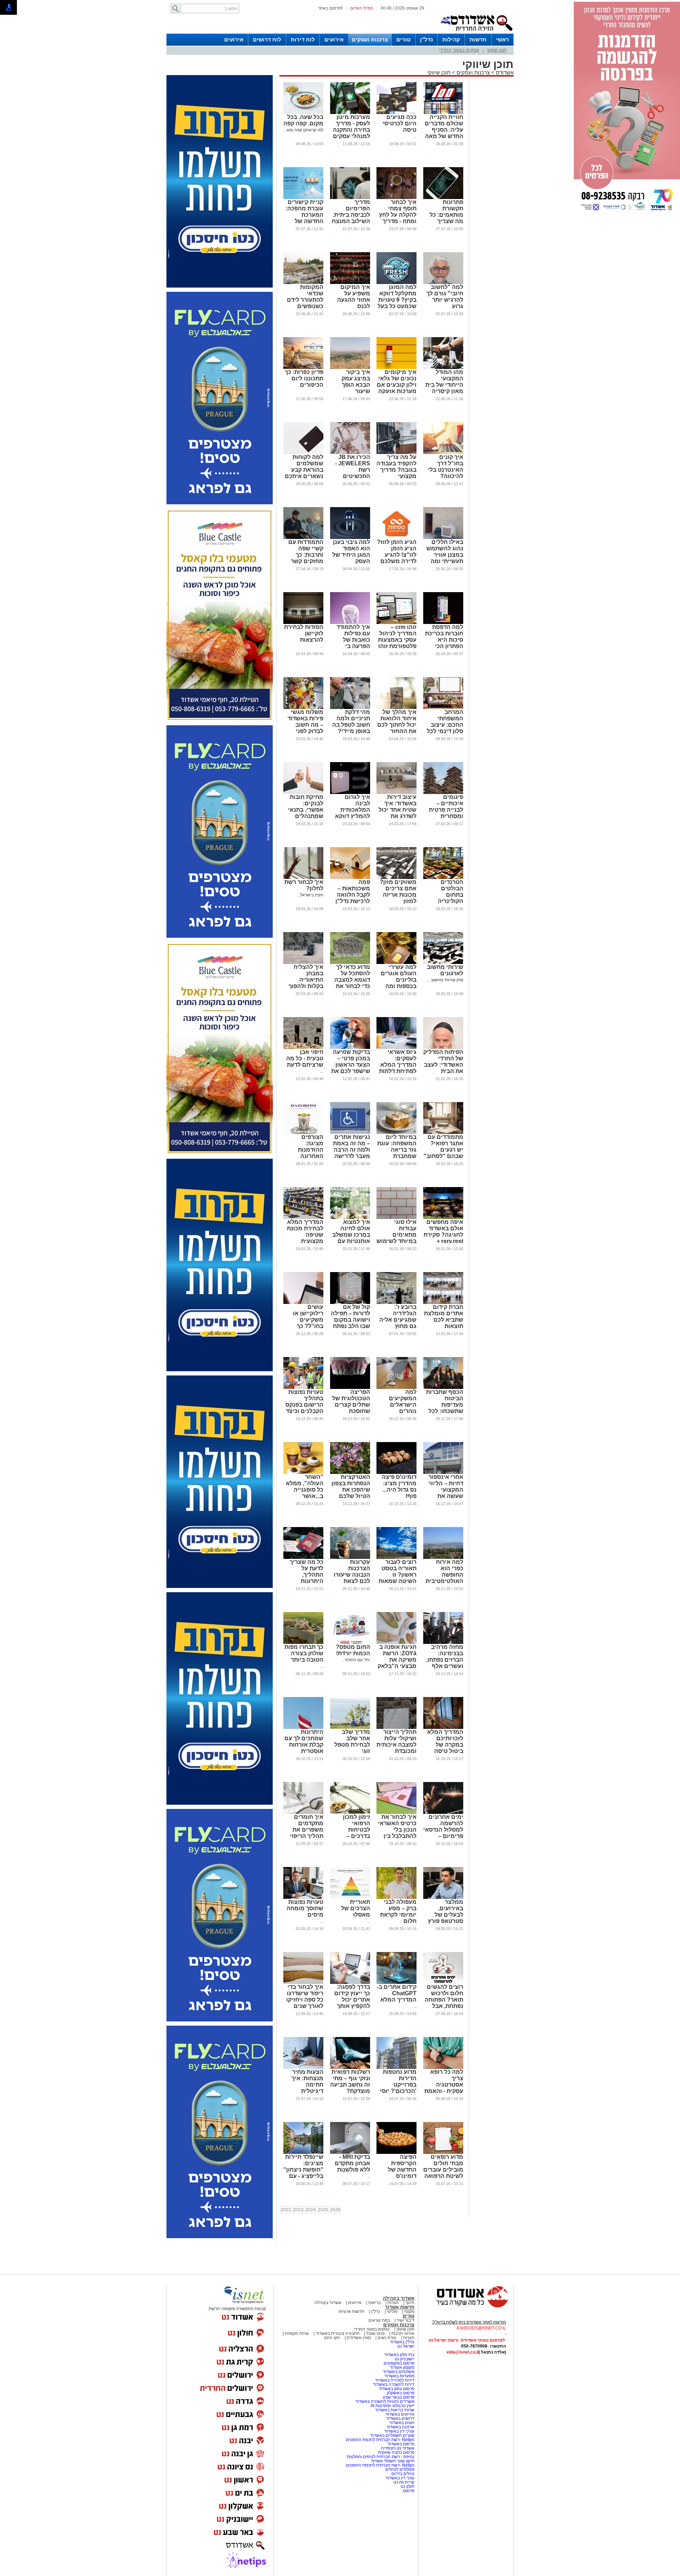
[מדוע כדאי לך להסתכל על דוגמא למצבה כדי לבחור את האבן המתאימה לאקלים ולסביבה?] (350, 963)
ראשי (503, 39)
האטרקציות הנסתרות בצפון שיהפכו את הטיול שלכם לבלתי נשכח (351, 1490)
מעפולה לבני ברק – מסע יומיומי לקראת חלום (398, 1911)
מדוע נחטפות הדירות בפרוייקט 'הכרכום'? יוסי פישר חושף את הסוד (398, 2088)
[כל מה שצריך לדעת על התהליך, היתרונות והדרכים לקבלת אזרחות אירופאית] (303, 1557)
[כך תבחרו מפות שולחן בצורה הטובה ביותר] (303, 1642)
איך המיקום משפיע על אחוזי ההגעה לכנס (354, 297)
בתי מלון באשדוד (399, 2355)
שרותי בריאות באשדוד (395, 2410)
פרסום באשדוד (400, 2444)
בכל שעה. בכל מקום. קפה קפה (303, 120)
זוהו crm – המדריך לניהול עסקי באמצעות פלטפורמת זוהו (397, 637)
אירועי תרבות (403, 2333)
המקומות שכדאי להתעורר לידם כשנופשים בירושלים (305, 300)
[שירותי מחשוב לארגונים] (443, 963)
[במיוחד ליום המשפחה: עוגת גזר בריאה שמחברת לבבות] (396, 1133)
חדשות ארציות (352, 2311)
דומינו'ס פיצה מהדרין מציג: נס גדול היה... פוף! (399, 1486)
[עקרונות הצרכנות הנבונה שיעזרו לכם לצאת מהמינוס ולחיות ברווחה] (350, 1557)
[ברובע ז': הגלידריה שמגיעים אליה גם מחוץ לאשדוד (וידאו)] (396, 1303)
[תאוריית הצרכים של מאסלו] (350, 1897)
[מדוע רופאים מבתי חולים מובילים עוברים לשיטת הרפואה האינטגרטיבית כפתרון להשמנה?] (443, 2152)
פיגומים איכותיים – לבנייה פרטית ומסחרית (446, 807)
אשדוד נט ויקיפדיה (397, 2448)
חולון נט (407, 2486)
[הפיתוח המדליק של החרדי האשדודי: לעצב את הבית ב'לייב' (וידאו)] (443, 1048)
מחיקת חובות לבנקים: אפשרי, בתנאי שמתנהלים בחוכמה (306, 810)
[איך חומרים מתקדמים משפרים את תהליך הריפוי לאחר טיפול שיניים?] (303, 1812)
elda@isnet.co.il (463, 2352)
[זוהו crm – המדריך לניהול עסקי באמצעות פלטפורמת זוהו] (396, 623)
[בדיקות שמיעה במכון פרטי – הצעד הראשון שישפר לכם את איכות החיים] (350, 1048)
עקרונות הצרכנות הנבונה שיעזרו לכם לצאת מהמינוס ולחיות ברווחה (350, 1578)
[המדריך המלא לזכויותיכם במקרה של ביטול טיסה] (443, 1727)
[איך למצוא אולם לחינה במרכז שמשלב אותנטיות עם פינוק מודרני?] (350, 1218)
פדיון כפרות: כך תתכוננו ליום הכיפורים (304, 378)
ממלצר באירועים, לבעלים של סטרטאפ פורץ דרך (446, 1915)
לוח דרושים (267, 39)
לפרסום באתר (330, 8)
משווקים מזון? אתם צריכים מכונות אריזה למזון (398, 892)
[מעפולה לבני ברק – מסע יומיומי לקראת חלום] (396, 1897)
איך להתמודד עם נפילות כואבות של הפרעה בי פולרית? (353, 640)
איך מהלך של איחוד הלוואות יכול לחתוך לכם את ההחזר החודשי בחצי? (397, 725)
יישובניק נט (404, 2359)
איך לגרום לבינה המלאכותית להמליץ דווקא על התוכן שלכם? (353, 813)
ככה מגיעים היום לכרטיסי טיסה (399, 123)
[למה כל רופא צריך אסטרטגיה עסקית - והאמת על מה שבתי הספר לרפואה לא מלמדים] (443, 2067)
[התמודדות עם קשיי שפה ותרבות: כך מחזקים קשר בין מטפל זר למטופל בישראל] (303, 538)
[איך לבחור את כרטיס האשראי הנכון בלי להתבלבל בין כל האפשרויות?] (396, 1812)
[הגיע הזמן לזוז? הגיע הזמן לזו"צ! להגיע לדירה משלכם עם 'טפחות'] (396, 538)
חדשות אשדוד (400, 2307)
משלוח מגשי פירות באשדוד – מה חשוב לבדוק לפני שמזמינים (305, 725)
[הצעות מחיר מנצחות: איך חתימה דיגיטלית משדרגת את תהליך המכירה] (303, 2067)
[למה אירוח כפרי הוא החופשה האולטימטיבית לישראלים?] (443, 1557)
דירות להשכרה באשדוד (394, 2384)
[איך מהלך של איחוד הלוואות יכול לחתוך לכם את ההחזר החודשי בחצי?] (396, 708)
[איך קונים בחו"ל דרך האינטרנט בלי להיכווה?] (443, 453)
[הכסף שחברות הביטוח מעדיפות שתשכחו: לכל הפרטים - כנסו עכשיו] (443, 1388)
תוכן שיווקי (497, 50)
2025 (323, 2210)
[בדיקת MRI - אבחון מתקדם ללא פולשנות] (350, 2152)
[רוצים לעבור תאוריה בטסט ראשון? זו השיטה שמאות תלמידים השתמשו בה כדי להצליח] (396, 1557)
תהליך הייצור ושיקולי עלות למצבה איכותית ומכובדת (396, 1741)
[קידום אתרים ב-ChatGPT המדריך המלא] (396, 1982)
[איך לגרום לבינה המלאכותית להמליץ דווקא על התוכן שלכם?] (350, 793)
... (415, 136)
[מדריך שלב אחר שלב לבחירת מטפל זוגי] (350, 1727)
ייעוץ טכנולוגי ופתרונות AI (392, 2406)
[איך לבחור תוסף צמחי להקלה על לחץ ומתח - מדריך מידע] (396, 198)
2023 (298, 2210)
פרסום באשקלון (401, 2393)
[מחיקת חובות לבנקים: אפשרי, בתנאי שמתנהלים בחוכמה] (303, 793)
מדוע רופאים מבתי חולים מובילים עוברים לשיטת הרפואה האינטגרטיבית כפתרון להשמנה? (443, 2176)
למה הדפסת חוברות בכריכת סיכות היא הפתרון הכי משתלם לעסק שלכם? (444, 643)
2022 (286, 2210)
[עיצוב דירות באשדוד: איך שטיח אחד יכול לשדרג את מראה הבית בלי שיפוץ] (396, 793)
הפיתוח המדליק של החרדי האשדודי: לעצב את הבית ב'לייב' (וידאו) (443, 1065)
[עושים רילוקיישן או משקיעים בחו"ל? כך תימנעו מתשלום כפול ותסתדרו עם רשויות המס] (303, 1303)
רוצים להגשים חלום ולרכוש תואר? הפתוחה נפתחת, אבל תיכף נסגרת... (444, 2000)
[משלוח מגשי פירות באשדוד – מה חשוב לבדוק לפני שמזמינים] (303, 708)
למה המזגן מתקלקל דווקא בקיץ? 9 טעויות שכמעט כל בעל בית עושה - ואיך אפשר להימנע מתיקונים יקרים (397, 306)
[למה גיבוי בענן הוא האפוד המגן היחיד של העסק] (350, 538)
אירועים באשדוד (400, 2414)
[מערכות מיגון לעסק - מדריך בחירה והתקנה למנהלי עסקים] (350, 113)
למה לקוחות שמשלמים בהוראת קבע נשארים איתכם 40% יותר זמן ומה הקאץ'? (304, 473)
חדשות (478, 39)
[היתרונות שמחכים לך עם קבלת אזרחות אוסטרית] (303, 1727)
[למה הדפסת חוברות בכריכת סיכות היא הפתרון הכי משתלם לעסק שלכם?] (443, 623)
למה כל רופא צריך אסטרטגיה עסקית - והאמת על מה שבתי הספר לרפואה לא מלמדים (444, 2091)
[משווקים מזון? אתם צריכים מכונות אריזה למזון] (396, 878)
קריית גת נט (404, 2482)
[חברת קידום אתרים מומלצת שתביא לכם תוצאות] (443, 1303)
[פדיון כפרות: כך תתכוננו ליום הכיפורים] (303, 368)
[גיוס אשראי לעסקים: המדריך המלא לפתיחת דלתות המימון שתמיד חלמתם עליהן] (396, 1048)
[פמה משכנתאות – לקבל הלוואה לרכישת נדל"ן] (350, 878)
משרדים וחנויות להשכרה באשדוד (385, 2401)
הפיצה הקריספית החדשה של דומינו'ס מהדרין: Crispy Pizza (397, 2173)
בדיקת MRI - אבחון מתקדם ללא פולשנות (352, 2163)
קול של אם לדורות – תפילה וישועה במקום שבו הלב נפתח (350, 1317)
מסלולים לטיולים (400, 2469)
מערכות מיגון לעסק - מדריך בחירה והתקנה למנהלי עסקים (352, 127)
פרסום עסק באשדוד (396, 2389)
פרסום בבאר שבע (399, 2397)
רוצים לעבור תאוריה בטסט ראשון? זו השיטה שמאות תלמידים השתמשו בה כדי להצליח (398, 1581)
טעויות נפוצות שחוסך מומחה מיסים (305, 1908)
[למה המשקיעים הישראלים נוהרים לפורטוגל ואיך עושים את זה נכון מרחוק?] (396, 1388)
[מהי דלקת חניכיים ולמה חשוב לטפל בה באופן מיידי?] (350, 708)
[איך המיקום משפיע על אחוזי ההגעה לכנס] (350, 283)
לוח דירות (303, 39)
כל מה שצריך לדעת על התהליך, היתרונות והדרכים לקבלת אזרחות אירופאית (303, 1581)
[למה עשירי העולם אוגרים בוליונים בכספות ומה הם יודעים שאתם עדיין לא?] (396, 963)
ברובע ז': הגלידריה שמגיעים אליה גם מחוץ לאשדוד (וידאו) (398, 1320)
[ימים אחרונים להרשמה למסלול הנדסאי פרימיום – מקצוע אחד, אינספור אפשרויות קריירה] (443, 1812)
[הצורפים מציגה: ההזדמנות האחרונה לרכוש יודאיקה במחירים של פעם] (303, 1133)
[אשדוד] (476, 32)
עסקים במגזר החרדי (459, 50)
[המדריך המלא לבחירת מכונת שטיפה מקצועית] (303, 1218)
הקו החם (332, 2338)
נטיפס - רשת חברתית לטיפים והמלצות (381, 2457)
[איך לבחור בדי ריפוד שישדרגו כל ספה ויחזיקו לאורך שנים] (303, 1982)
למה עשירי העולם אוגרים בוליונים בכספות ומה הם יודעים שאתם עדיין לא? (399, 986)
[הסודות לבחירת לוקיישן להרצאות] (303, 623)
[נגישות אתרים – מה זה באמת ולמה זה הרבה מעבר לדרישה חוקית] (350, 1133)
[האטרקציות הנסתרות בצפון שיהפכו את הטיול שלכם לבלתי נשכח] (350, 1473)
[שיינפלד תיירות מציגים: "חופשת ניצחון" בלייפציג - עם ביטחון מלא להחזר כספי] (303, 2152)
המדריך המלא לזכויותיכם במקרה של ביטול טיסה (445, 1741)
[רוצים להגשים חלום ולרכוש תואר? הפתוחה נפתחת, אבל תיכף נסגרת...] (443, 1982)
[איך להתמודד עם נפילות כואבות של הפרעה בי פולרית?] (350, 623)
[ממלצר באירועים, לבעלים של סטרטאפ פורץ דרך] (443, 1897)
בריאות (375, 2303)
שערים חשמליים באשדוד (392, 2435)
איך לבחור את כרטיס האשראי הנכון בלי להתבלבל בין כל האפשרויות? (397, 1830)
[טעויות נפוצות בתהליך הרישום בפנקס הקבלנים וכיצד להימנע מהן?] (303, 1388)
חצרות (393, 2303)
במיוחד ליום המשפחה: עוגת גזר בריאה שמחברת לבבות (397, 1150)
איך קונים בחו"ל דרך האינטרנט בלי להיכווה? (446, 467)
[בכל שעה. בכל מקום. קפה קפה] (303, 113)
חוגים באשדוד (402, 2423)
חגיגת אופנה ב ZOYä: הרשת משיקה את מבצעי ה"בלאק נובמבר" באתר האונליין (397, 1663)
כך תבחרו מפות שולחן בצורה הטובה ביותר (304, 1653)
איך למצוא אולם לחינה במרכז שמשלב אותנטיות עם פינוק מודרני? (351, 1235)
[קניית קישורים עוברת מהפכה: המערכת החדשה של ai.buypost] (303, 198)
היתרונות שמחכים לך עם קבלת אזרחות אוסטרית (304, 1741)
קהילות (451, 39)
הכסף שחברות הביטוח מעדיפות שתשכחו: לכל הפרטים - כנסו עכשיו (445, 1408)
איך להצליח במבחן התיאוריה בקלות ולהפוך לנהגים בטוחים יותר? (304, 983)
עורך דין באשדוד (400, 2478)
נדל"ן (426, 39)
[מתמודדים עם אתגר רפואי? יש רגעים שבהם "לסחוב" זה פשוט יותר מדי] (443, 1133)
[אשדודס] (466, 2307)
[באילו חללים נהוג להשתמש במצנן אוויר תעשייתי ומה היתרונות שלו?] (443, 538)
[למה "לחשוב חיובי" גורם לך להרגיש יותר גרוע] (443, 283)
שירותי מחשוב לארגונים (445, 970)
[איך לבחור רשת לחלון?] (303, 878)
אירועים (334, 39)
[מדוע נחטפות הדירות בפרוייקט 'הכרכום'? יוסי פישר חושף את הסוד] (396, 2067)
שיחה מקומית (296, 2333)
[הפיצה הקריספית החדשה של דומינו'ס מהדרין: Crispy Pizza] (396, 2152)
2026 (335, 2210)
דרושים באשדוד (400, 2418)
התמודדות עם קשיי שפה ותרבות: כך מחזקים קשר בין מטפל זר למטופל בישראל (306, 561)
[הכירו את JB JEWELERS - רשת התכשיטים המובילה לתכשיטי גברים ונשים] (350, 453)
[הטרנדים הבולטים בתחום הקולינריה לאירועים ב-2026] (443, 878)
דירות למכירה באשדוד (395, 2380)
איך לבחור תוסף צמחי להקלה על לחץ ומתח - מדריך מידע (398, 215)
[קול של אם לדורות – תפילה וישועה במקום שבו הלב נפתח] (350, 1303)
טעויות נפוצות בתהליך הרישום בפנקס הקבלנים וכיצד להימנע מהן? (304, 1405)
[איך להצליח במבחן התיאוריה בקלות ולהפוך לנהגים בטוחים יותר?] (303, 963)
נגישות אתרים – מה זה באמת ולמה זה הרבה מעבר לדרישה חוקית (352, 1150)
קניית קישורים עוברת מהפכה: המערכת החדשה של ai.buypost (304, 215)
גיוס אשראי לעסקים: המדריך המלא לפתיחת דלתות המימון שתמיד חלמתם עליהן (398, 1068)
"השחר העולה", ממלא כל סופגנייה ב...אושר (305, 1486)
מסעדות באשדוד (399, 2376)
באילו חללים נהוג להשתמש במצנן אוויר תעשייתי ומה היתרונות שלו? (445, 555)
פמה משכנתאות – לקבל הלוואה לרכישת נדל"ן (353, 892)
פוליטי (392, 2311)
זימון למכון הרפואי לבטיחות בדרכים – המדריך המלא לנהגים (352, 1833)
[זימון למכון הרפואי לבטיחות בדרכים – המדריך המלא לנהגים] (350, 1812)
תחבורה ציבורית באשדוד (338, 2333)
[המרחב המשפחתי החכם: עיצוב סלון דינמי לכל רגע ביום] (443, 708)
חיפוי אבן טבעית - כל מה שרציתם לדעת (305, 1058)
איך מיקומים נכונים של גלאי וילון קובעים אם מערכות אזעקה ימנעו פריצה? (397, 385)
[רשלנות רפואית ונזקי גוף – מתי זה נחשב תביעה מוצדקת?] (350, 2067)
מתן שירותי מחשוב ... (445, 980)
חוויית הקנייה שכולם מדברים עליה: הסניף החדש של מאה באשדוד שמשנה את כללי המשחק (444, 136)
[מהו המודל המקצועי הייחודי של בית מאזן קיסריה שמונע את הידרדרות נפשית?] (443, 368)
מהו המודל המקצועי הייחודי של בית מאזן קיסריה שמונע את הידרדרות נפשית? (444, 391)
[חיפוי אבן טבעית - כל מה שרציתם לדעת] (303, 1048)
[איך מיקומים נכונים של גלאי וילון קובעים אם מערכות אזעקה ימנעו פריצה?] (396, 368)
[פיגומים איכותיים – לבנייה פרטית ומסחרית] (443, 793)
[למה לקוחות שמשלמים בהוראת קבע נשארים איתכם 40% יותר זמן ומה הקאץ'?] (303, 453)
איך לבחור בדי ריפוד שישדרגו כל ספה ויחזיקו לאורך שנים (305, 1996)
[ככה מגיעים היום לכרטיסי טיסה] (396, 113)
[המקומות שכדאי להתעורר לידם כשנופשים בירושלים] (303, 283)
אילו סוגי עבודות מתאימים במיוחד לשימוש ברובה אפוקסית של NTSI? (396, 1238)
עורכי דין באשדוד (399, 2431)
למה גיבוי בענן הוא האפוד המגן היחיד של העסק (351, 552)
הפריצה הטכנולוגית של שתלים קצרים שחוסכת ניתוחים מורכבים (351, 1408)
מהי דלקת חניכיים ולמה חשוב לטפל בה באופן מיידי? (351, 722)
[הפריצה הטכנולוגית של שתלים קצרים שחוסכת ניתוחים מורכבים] (350, 1388)
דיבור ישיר (406, 2320)
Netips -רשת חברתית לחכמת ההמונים (380, 2440)
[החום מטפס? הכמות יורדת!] (350, 1642)
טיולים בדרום (402, 2474)
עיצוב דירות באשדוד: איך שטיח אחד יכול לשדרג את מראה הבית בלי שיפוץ (397, 813)
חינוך (410, 2303)
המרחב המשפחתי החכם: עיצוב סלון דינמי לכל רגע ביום (445, 725)
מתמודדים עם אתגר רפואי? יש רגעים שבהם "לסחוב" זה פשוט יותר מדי (443, 1153)
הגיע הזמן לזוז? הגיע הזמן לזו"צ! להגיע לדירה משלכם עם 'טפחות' (397, 555)
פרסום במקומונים (399, 2363)
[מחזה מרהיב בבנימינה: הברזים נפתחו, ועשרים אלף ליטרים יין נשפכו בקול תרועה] (443, 1642)
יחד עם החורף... (356, 1660)
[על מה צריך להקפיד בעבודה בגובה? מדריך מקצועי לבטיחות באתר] (396, 453)
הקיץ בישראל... (310, 895)
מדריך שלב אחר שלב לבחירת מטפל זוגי (352, 1741)
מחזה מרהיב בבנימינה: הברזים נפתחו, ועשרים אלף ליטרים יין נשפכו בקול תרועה (445, 1666)
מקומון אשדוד (402, 2367)
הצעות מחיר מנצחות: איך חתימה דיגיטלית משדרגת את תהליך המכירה (305, 2088)
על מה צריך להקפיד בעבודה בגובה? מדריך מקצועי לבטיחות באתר (396, 470)
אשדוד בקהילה (399, 2298)
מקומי (409, 2311)
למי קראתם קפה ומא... (303, 130)
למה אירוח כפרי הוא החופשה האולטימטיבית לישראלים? (444, 1575)
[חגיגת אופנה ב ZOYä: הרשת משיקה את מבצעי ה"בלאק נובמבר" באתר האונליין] (396, 1642)
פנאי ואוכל (375, 2333)
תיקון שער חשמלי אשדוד (393, 2461)
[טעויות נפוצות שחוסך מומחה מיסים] (303, 1897)
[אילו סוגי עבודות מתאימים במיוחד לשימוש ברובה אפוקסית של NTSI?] (396, 1218)
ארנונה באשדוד (400, 2427)
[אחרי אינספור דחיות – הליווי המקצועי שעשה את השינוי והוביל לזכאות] (443, 1473)
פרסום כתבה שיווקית (396, 2452)
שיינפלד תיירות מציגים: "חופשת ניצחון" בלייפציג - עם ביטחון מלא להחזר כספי (303, 2173)
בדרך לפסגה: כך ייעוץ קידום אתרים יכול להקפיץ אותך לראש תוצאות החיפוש (352, 2003)
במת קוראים (379, 2320)
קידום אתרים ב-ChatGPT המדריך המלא (397, 1993)
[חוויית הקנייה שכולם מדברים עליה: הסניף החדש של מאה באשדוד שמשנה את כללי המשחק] (443, 113)
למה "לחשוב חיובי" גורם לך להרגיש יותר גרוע (445, 297)
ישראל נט (406, 2346)
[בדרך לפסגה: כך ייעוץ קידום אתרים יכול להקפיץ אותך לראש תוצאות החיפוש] (350, 1982)
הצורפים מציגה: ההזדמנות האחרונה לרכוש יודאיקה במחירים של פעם (305, 1156)
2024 (311, 2210)
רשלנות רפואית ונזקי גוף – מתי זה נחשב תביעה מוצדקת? (350, 2081)
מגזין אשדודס (359, 2338)
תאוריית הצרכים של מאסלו (356, 1908)
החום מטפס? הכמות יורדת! (353, 1650)
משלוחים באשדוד (399, 2372)
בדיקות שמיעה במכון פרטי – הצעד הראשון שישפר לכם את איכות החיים (351, 1065)
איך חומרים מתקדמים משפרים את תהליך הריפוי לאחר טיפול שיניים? (307, 1833)
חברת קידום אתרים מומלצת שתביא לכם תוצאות (444, 1317)
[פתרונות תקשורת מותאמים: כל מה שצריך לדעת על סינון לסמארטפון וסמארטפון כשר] (443, 198)
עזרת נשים (387, 2338)
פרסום (408, 2491)
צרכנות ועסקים (370, 39)
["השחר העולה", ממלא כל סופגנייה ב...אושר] (303, 1473)
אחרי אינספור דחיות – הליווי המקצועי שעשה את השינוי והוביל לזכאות (446, 1493)
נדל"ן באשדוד (402, 2342)
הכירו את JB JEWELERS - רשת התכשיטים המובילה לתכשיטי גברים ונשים (350, 476)
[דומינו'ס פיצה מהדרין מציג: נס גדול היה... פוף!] (396, 1473)
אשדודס (504, 72)
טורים (403, 39)
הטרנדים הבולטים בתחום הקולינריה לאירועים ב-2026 (450, 898)
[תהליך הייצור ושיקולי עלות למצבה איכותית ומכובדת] (396, 1727)
